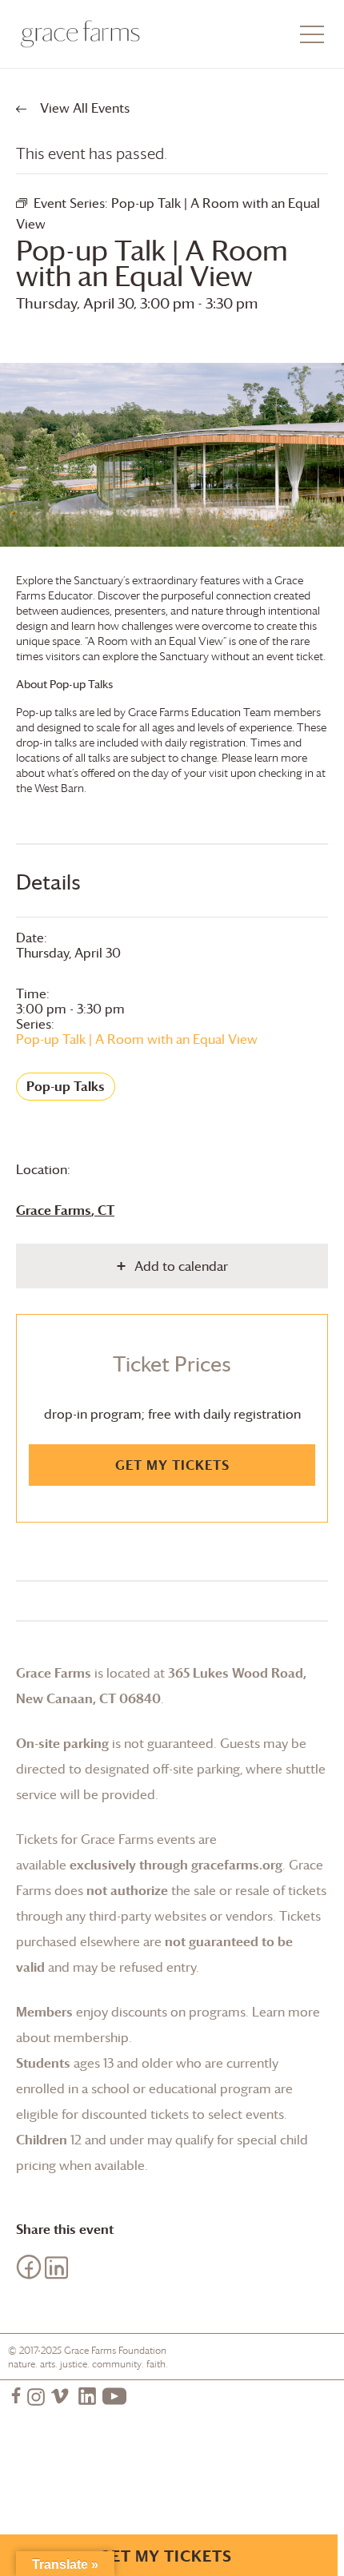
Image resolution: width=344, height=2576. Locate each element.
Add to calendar (181, 1266)
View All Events (83, 108)
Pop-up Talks (66, 1086)
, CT (65, 1210)
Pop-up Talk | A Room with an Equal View (137, 1039)
